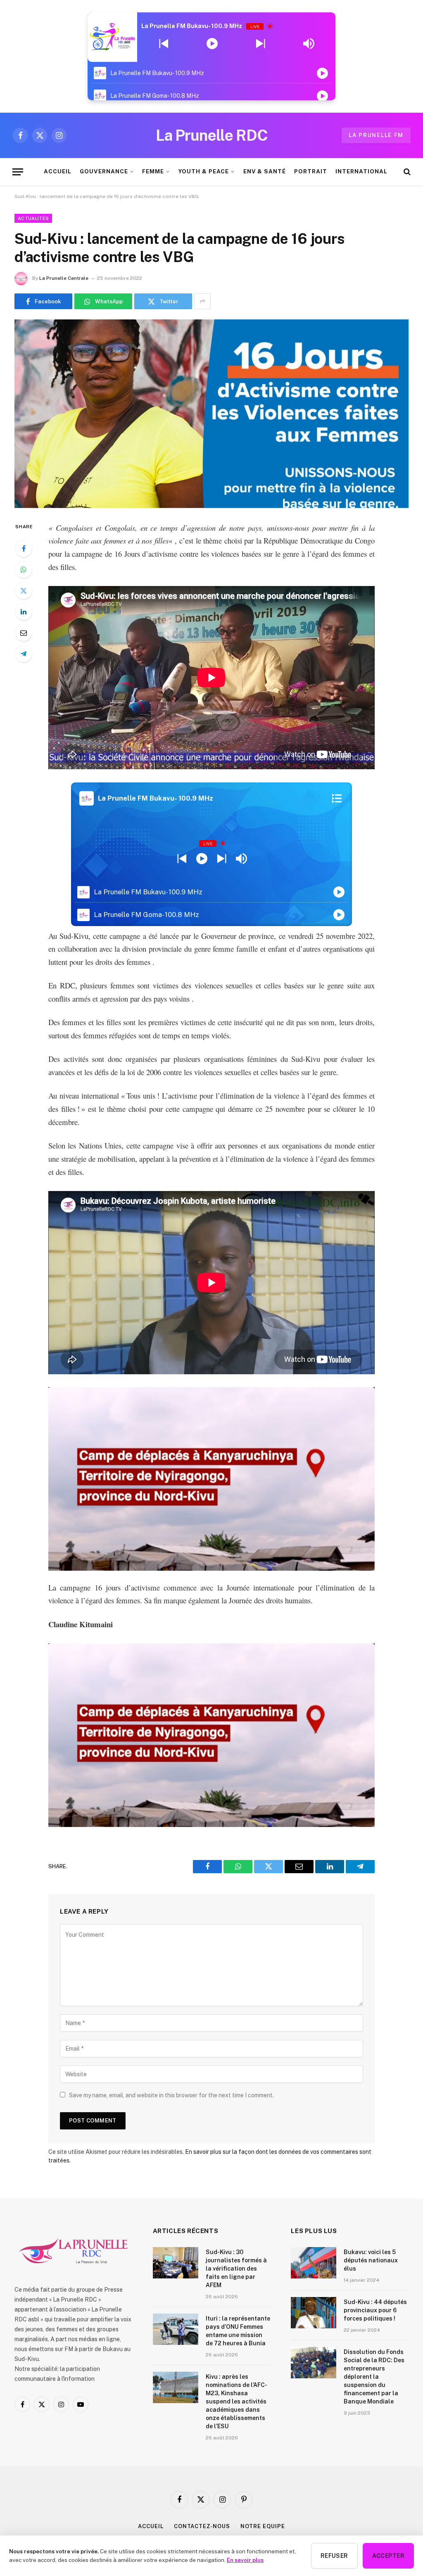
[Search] (406, 172)
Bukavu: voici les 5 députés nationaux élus (371, 2260)
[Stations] (337, 799)
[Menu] (18, 172)
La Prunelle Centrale (64, 278)
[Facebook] (24, 548)
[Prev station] (260, 44)
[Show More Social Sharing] (202, 301)
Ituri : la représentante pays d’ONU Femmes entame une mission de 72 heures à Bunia (238, 2331)
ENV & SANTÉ (265, 171)
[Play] (212, 44)
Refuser (334, 2556)
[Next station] (164, 44)
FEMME (153, 171)
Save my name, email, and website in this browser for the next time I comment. (171, 2095)
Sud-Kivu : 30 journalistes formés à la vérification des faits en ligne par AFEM (236, 2269)
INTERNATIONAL (361, 171)
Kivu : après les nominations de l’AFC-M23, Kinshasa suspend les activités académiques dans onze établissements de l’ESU (236, 2401)
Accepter (388, 2556)
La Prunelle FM (376, 135)
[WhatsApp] (24, 570)
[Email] (24, 633)
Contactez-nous (202, 2526)
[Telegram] (24, 654)
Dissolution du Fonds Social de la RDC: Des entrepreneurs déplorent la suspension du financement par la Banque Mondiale (374, 2377)
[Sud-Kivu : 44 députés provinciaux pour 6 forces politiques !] (314, 2313)
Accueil (151, 2526)
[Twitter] (24, 591)
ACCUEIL (58, 171)
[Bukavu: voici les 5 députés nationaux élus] (314, 2263)
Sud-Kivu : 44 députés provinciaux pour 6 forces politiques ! (375, 2310)
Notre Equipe (263, 2526)
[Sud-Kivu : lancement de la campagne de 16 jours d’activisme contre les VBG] (211, 414)
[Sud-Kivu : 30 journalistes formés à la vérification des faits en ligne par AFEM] (176, 2263)
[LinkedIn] (24, 612)
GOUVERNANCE (104, 171)
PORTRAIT (311, 171)
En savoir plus (245, 2560)
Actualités (33, 218)
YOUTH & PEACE (203, 171)
